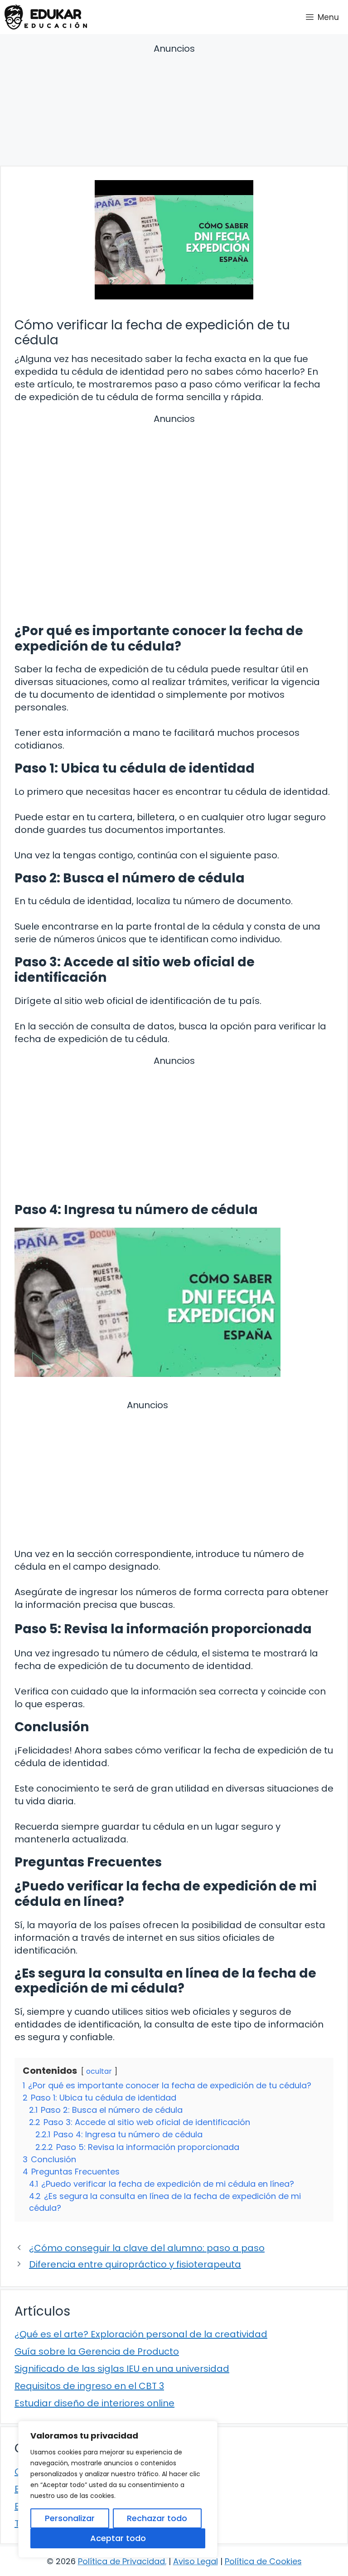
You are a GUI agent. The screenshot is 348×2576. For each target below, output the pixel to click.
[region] (118, 2489)
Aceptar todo (118, 2538)
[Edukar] (46, 17)
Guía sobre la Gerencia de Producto (97, 2351)
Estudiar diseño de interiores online (94, 2403)
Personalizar (70, 2518)
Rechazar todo (157, 2518)
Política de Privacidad (121, 2561)
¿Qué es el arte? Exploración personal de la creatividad (141, 2334)
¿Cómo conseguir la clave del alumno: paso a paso (147, 2248)
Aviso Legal (196, 2561)
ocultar (99, 2071)
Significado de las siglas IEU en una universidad (122, 2369)
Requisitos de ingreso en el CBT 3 (89, 2386)
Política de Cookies (263, 2561)
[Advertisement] (174, 106)
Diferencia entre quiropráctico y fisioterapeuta (135, 2264)
